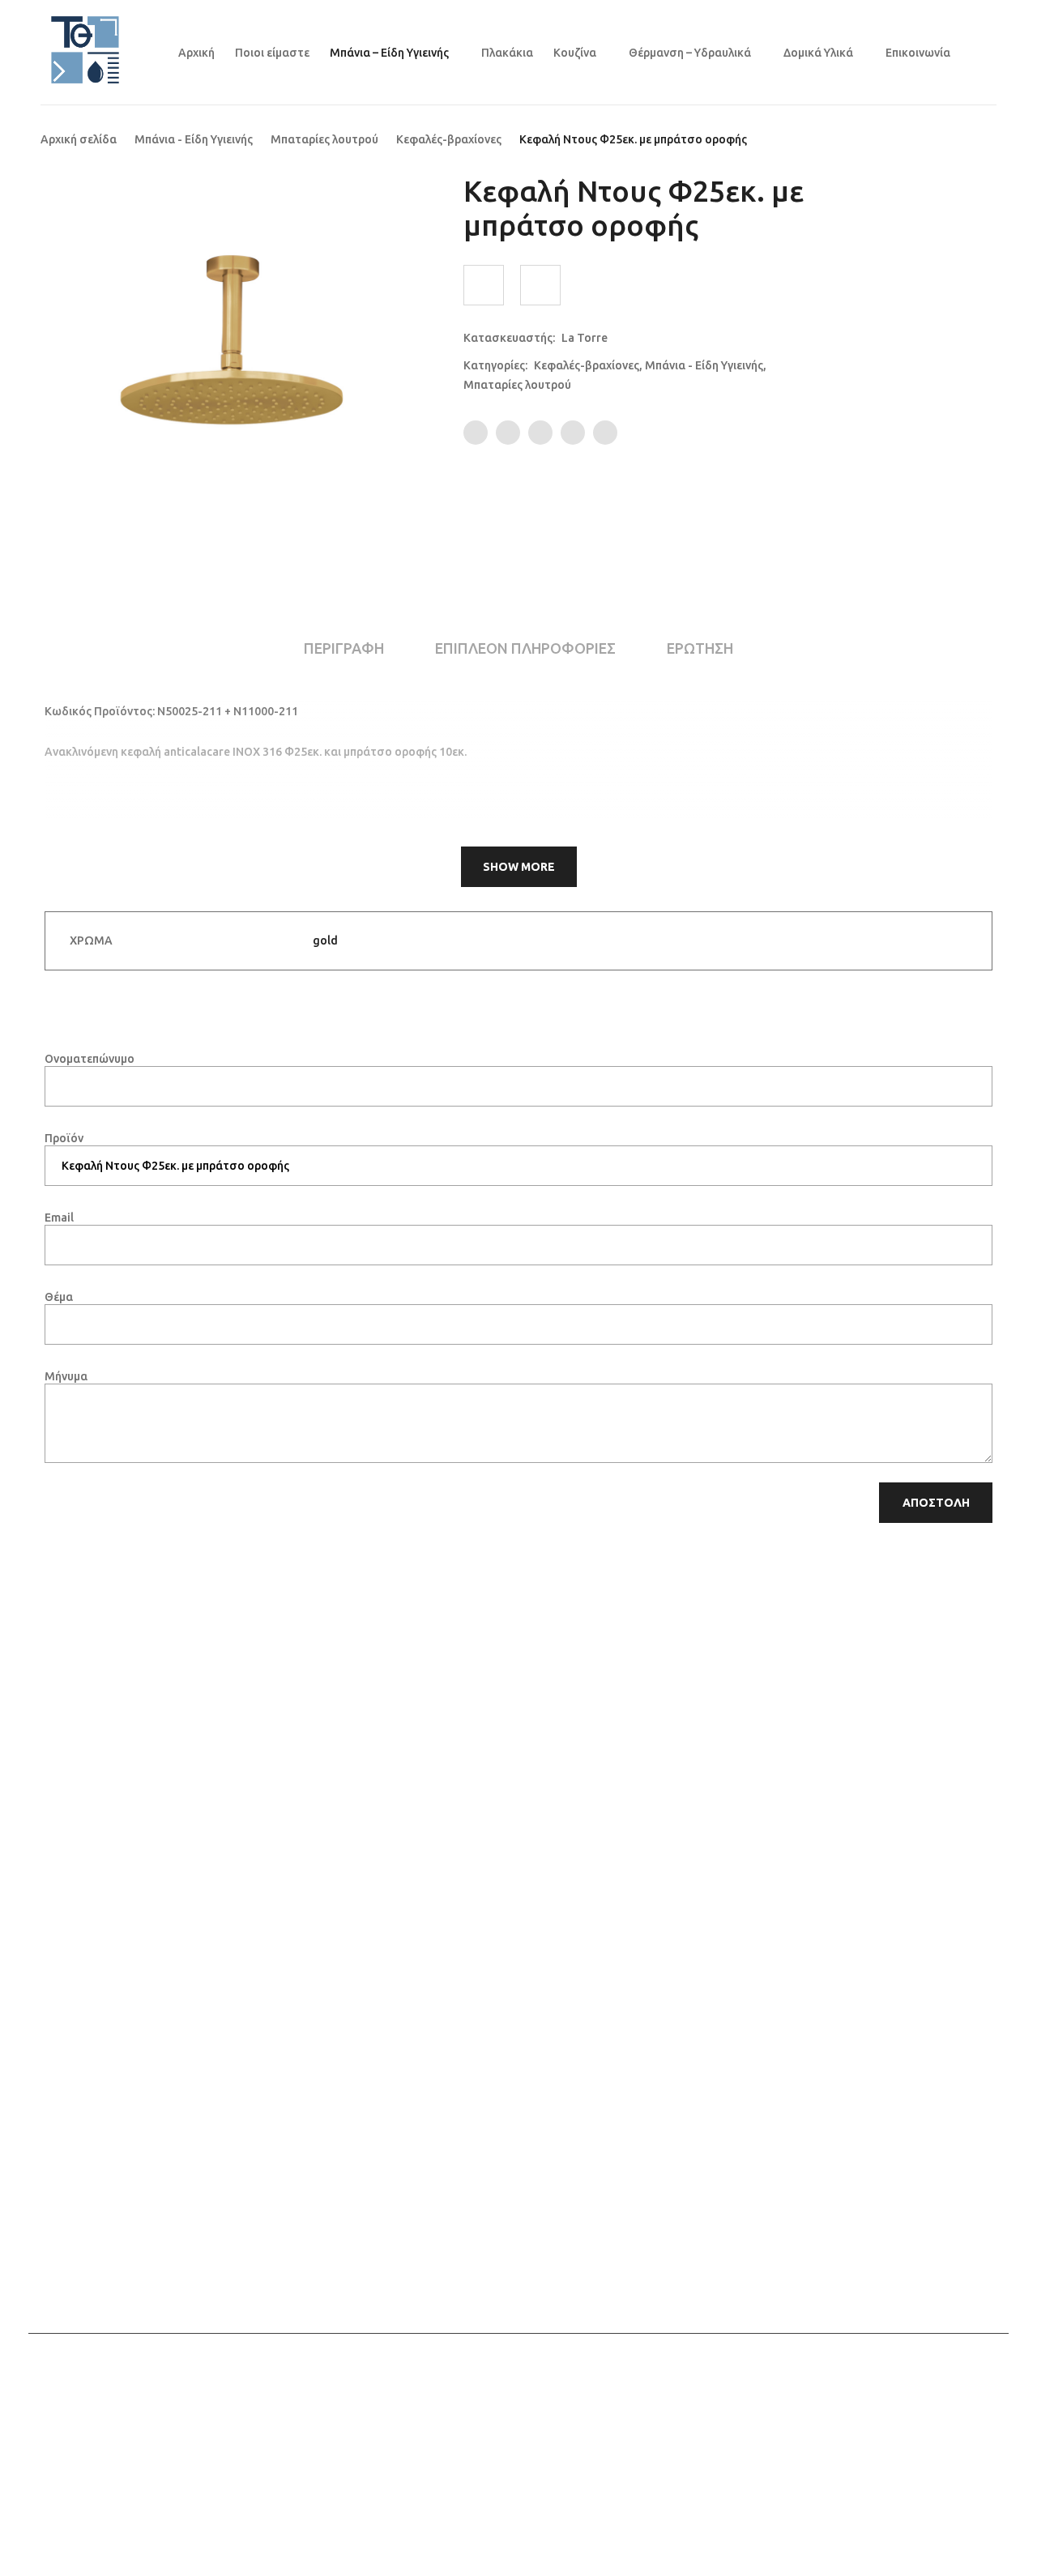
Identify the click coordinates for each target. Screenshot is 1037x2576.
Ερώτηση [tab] (700, 648)
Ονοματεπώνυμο (90, 1059)
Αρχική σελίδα (79, 139)
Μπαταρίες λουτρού (324, 139)
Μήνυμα (66, 1376)
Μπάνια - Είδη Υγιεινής (194, 139)
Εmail (59, 1218)
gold (325, 940)
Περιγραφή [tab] (344, 648)
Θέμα (59, 1297)
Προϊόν (64, 1138)
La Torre (585, 338)
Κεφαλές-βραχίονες (449, 139)
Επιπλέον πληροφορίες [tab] (525, 648)
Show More (519, 867)
